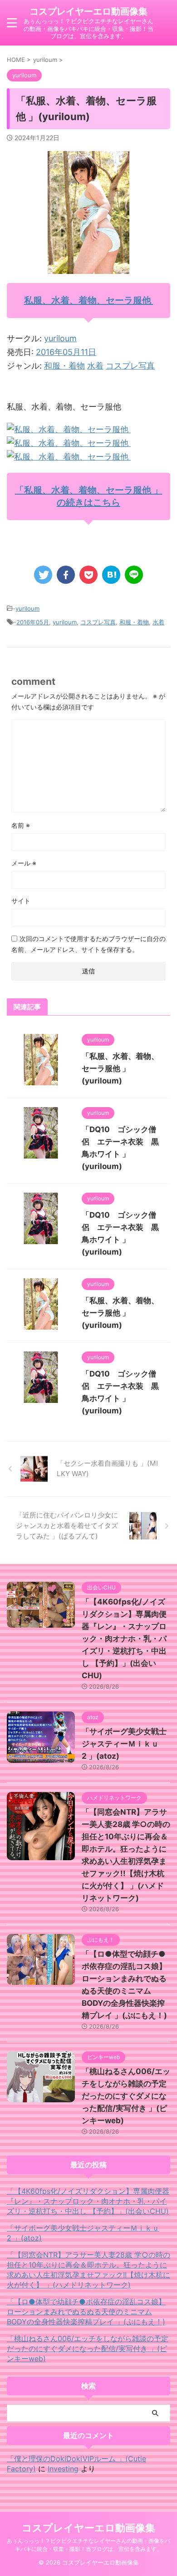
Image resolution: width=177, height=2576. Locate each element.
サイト (21, 901)
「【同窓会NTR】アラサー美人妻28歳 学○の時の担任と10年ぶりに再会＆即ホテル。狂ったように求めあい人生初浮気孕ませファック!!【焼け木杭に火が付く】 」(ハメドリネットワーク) (88, 2270)
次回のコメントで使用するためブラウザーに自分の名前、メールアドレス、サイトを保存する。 (88, 944)
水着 (95, 366)
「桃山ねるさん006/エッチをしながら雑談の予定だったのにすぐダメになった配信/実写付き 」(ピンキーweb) (126, 2096)
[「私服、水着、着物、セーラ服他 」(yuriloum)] (111, 575)
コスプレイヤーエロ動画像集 (88, 11)
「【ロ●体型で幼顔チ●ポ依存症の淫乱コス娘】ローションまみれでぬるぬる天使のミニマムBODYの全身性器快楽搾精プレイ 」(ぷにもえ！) (86, 2312)
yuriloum (60, 338)
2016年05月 (33, 622)
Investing (63, 2469)
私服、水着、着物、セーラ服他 (89, 300)
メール (24, 863)
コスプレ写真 (130, 366)
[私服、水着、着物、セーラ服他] (69, 429)
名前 (21, 825)
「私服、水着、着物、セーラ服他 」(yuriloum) (120, 1068)
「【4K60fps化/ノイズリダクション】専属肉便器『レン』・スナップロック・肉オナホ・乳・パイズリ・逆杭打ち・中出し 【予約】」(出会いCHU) (124, 1639)
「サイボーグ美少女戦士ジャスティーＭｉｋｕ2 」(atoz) (124, 1744)
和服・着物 (64, 366)
